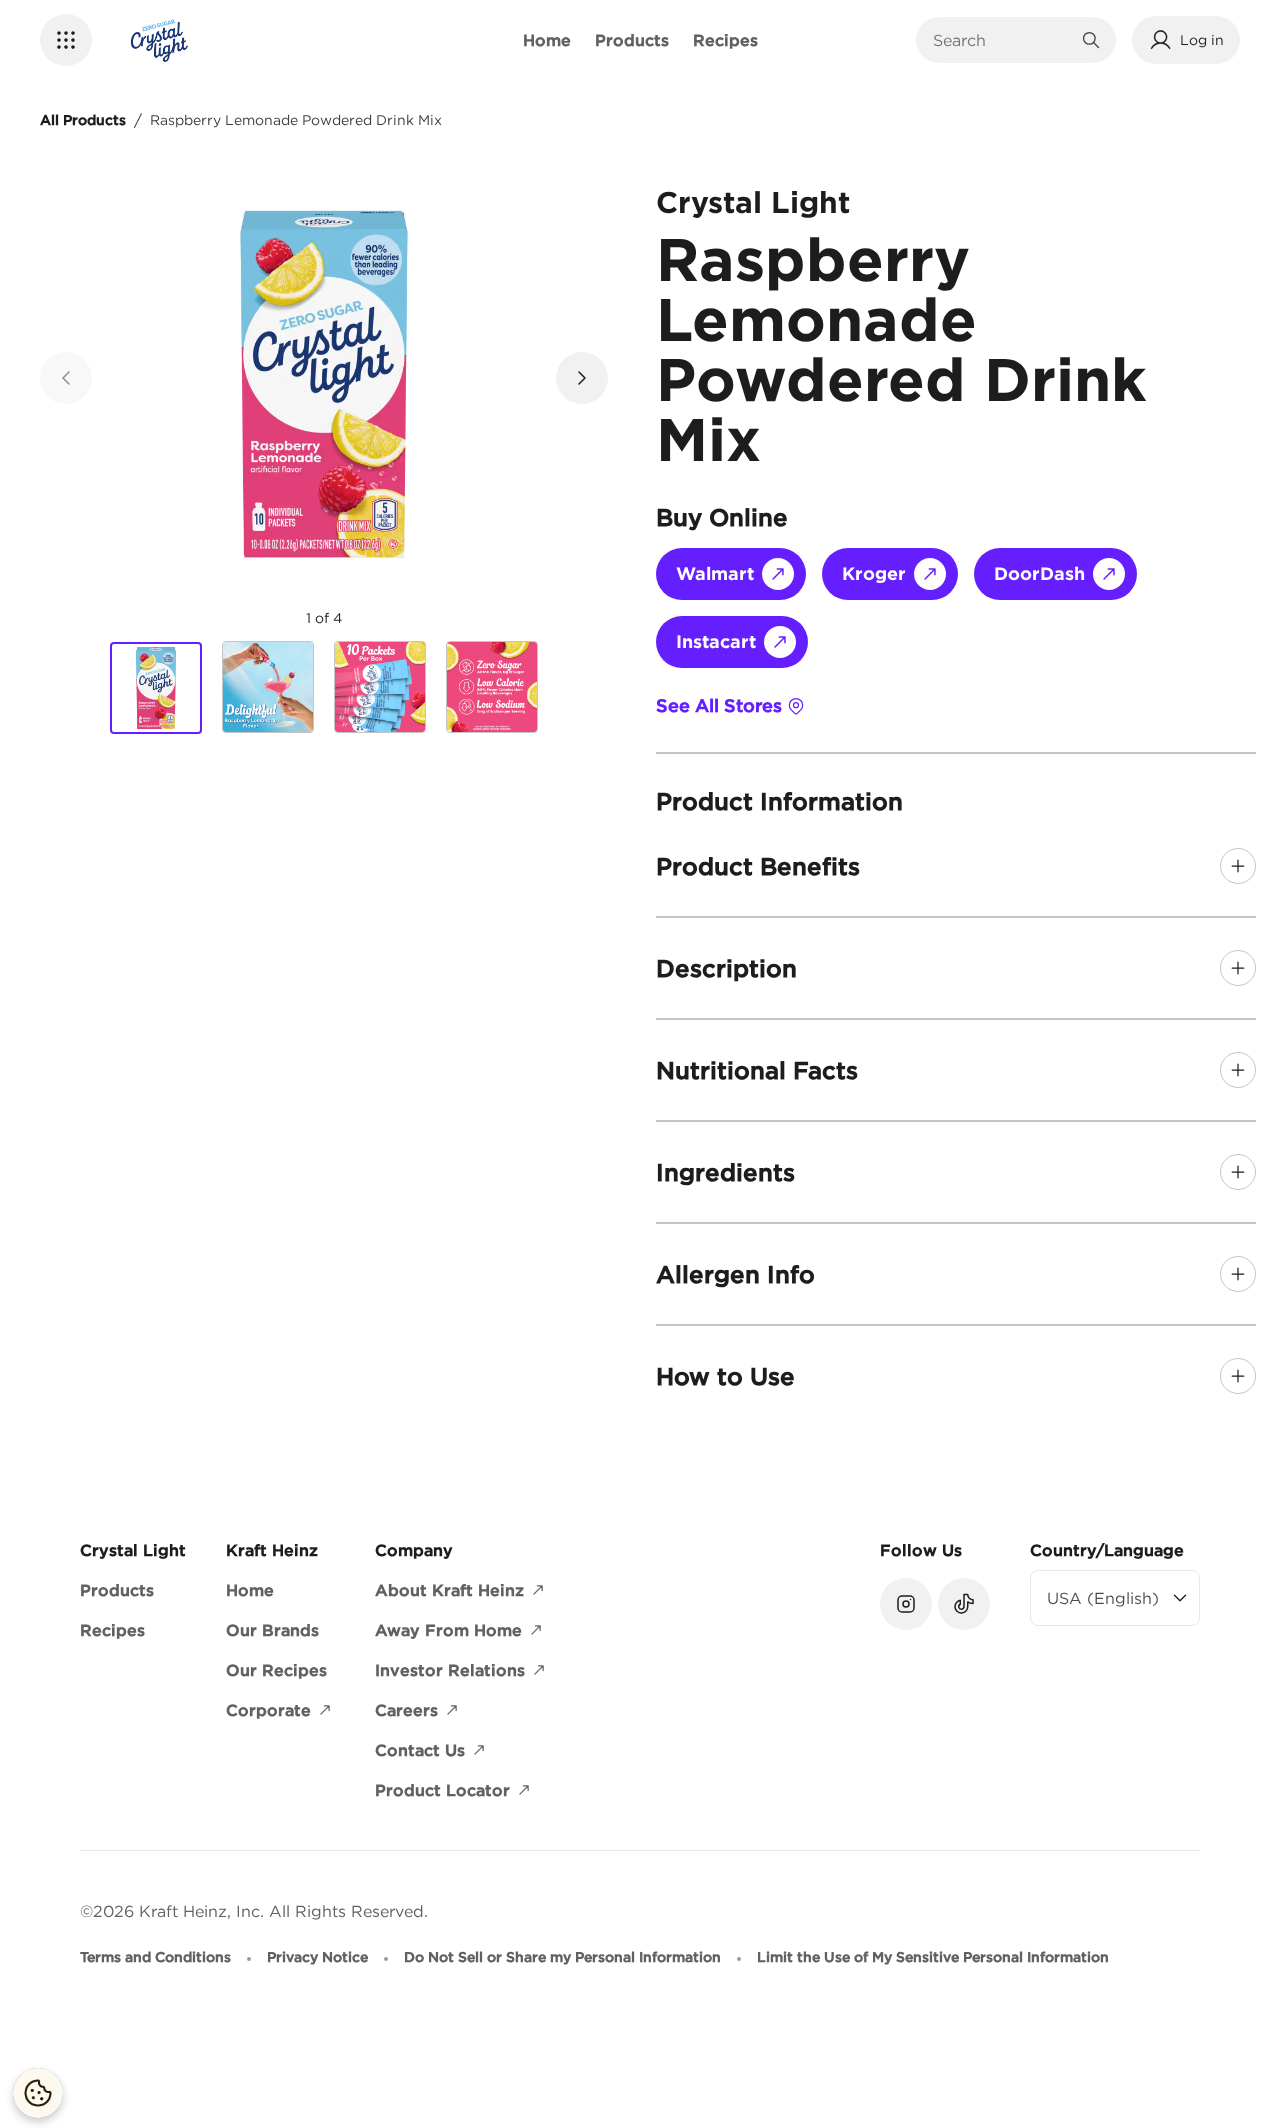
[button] (66, 40)
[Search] (1091, 40)
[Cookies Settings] (38, 2093)
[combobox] (1001, 40)
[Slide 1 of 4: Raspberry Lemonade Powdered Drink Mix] (156, 688)
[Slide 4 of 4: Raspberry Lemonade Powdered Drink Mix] (492, 687)
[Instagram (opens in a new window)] (906, 1604)
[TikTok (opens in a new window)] (964, 1604)
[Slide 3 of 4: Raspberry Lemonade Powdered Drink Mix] (380, 687)
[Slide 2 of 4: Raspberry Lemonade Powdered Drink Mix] (268, 687)
